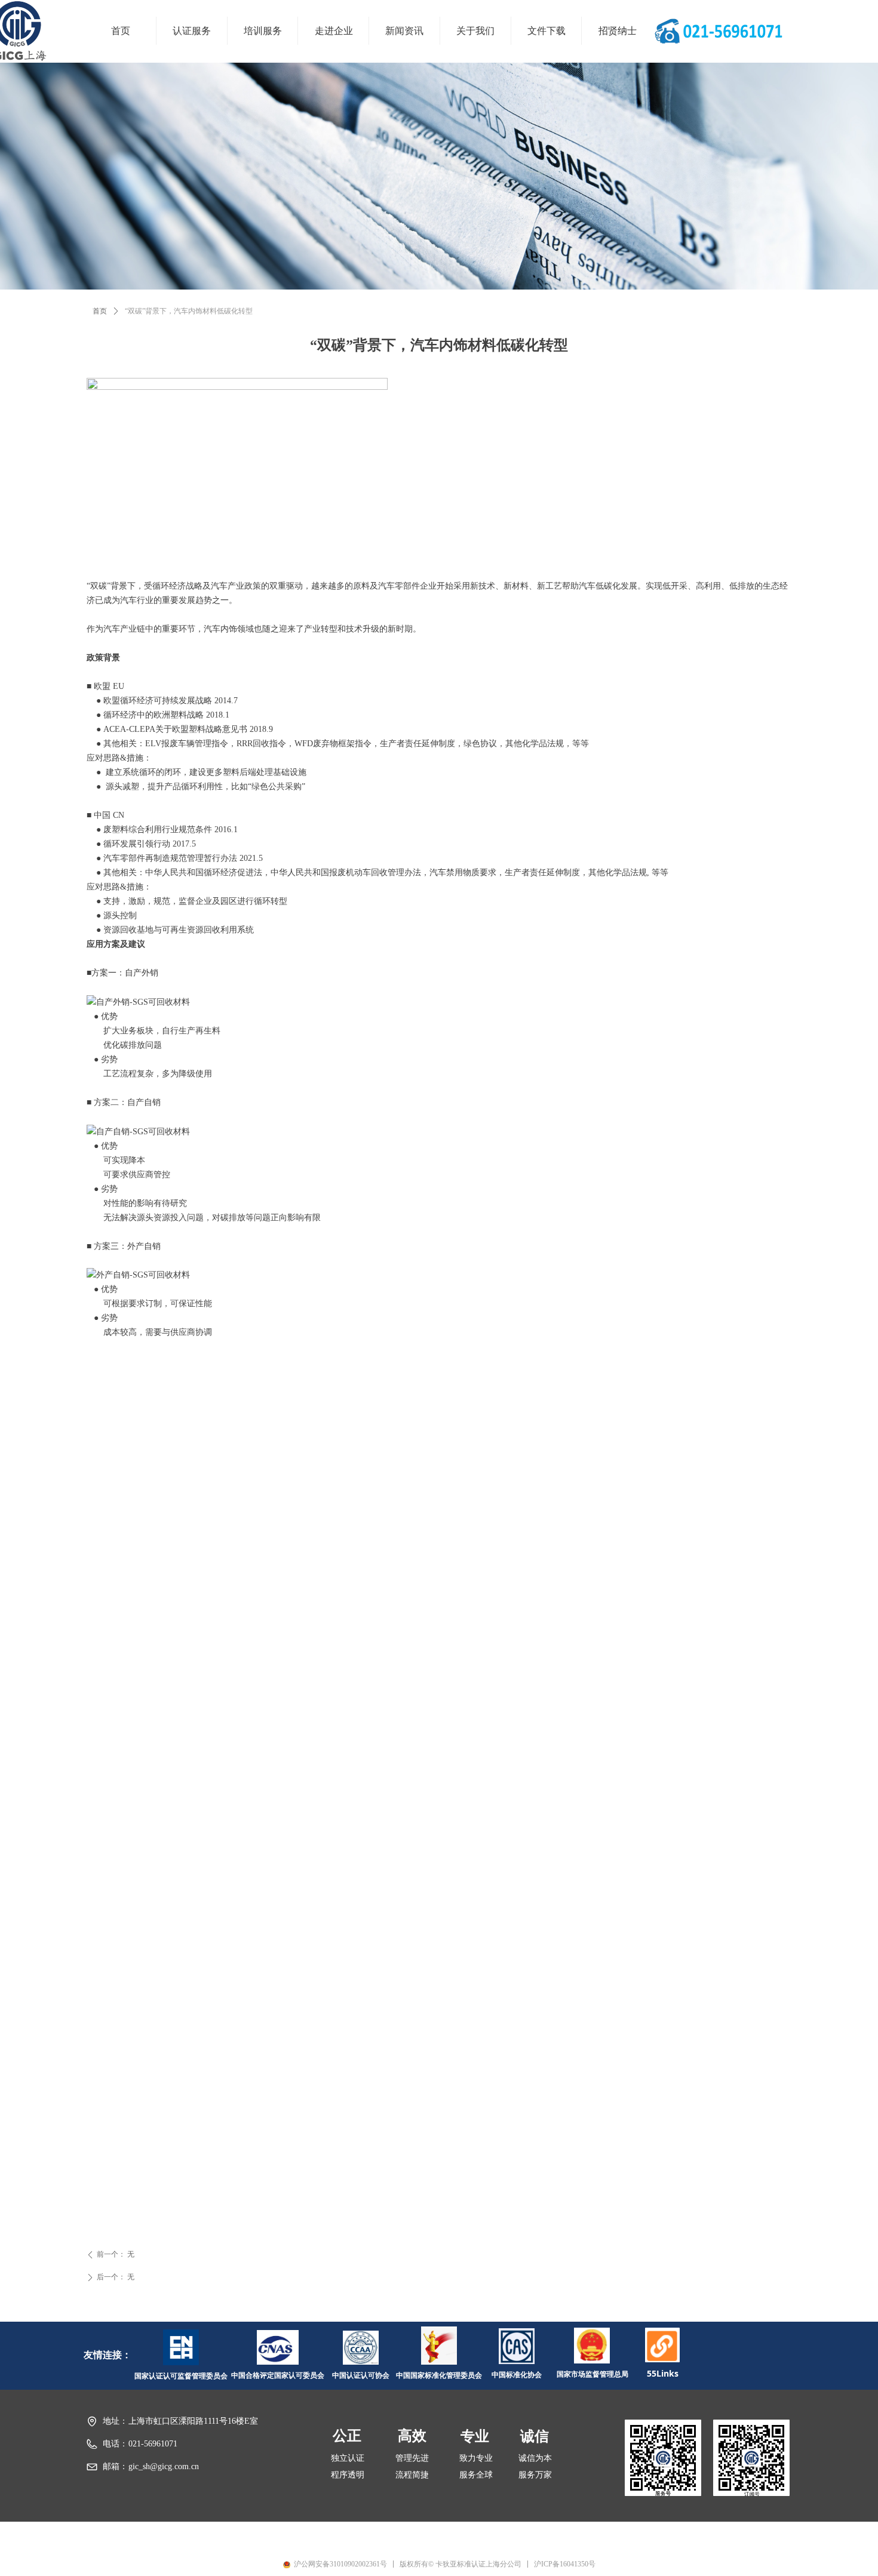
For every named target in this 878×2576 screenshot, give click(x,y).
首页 (100, 311)
